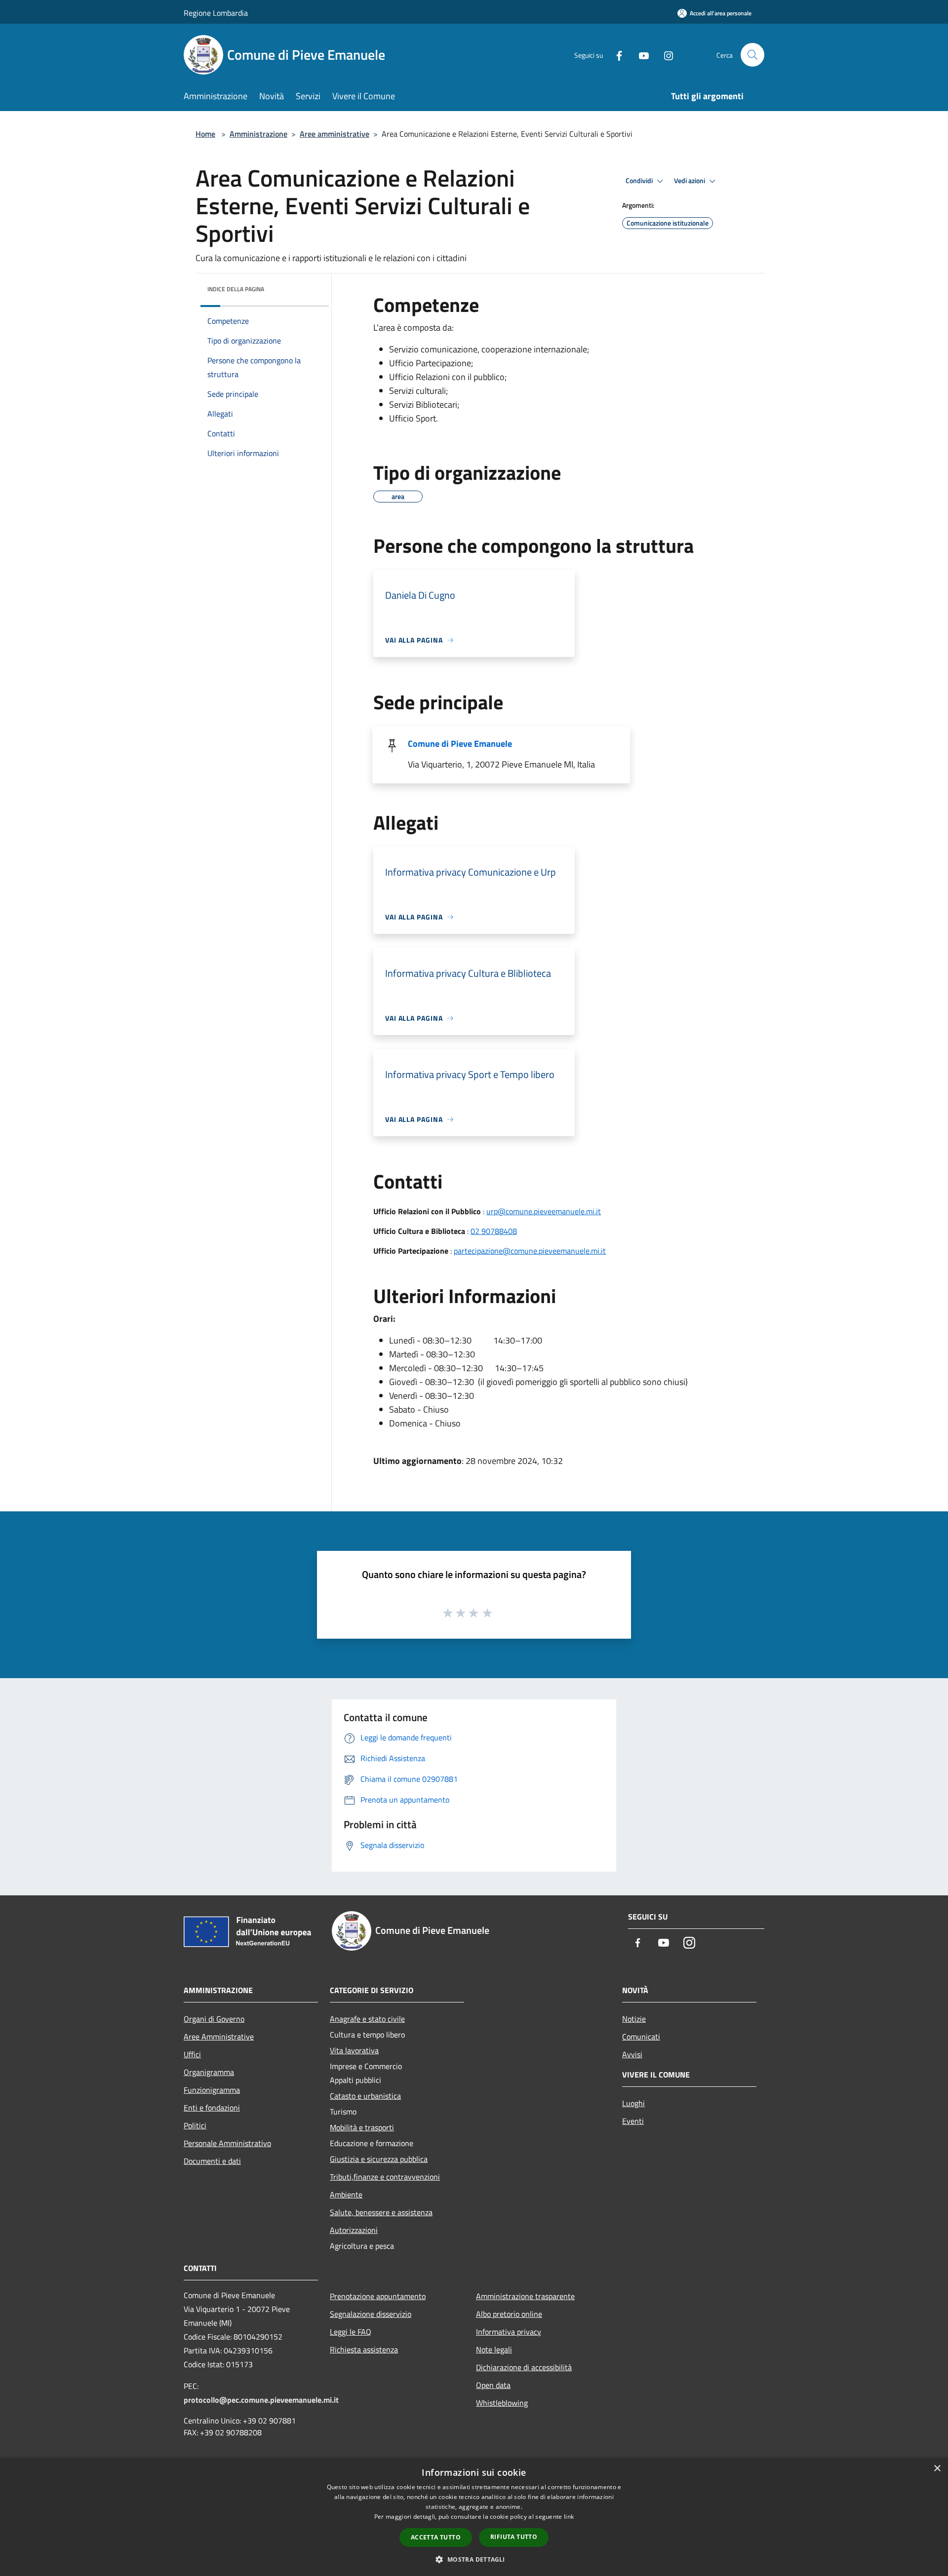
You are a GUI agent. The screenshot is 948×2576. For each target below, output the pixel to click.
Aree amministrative (335, 134)
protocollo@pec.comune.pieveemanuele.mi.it (261, 2400)
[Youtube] (640, 55)
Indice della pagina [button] (236, 289)
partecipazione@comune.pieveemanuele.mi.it (530, 1251)
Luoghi (633, 2103)
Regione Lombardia (216, 13)
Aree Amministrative (219, 2037)
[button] (474, 2559)
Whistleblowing (502, 2403)
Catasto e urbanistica (365, 2096)
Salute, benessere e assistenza (381, 2212)
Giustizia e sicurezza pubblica (379, 2159)
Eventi (633, 2121)
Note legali (494, 2349)
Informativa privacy (509, 2332)
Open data (493, 2385)
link (569, 2517)
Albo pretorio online (509, 2314)
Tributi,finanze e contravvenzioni (385, 2177)
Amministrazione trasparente (525, 2296)
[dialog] (474, 2517)
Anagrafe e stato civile (367, 2019)
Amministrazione (258, 134)
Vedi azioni (690, 181)
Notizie (634, 2019)
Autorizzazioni (354, 2230)
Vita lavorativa (354, 2050)
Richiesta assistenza (364, 2349)
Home (205, 134)
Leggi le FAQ (351, 2332)
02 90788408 (494, 1231)
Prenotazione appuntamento (378, 2296)
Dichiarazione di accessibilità (524, 2367)
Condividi (640, 181)
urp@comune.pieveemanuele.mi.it (544, 1211)
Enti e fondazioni (212, 2108)
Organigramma (209, 2072)
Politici (195, 2125)
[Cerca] (752, 55)
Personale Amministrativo (227, 2143)
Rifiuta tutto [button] (514, 2537)
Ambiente (346, 2194)
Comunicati (641, 2037)
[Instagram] (665, 55)
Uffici (192, 2054)
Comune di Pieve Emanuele (460, 744)
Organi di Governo (214, 2019)
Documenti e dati (212, 2161)
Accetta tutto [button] (436, 2537)
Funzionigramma (212, 2090)
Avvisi (632, 2054)
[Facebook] (615, 55)
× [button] (937, 2469)
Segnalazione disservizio (371, 2314)
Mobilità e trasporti (362, 2127)
